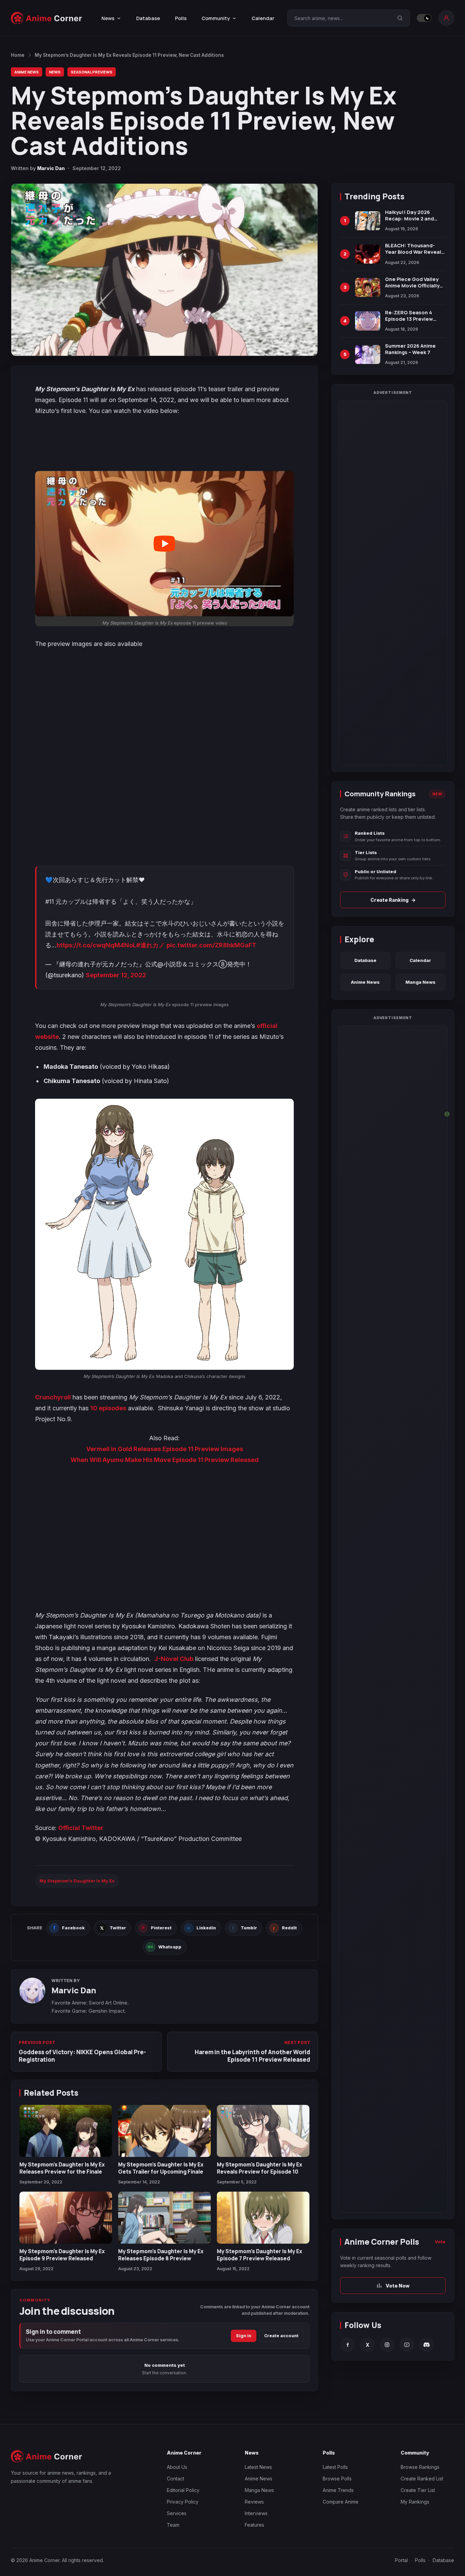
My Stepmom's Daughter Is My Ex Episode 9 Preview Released (62, 2255)
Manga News (420, 982)
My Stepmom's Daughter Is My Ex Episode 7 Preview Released (260, 2255)
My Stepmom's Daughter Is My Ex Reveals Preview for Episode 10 (260, 2168)
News (55, 72)
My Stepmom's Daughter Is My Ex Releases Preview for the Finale (62, 2168)
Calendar (263, 18)
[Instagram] (387, 2345)
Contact (175, 2479)
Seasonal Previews (92, 72)
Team (173, 2525)
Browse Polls (337, 2479)
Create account (281, 2336)
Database (148, 18)
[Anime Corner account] (446, 18)
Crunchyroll (53, 1397)
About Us (177, 2467)
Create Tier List (418, 2490)
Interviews (256, 2513)
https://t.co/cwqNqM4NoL (96, 945)
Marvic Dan (51, 168)
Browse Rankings (420, 2467)
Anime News (27, 72)
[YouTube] (407, 2345)
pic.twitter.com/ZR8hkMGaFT (211, 945)
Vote (440, 2242)
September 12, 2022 (116, 975)
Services (177, 2513)
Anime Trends (338, 2490)
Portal (401, 2560)
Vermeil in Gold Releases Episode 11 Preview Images (165, 1449)
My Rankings (415, 2502)
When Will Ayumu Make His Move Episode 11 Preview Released (165, 1460)
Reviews (254, 2502)
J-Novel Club (174, 1659)
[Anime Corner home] (47, 18)
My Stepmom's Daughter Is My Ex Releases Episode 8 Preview (161, 2255)
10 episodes (108, 1408)
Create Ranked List (422, 2479)
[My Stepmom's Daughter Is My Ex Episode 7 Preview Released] (263, 2218)
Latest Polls (335, 2467)
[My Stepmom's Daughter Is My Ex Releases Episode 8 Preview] (164, 2218)
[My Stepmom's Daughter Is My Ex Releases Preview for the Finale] (66, 2131)
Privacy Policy (183, 2502)
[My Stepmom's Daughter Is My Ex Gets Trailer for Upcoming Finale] (164, 2131)
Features (254, 2525)
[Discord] (427, 2345)
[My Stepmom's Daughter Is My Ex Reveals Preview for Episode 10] (263, 2131)
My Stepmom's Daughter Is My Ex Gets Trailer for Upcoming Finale (161, 2168)
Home (18, 55)
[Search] (400, 18)
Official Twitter (81, 1828)
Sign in (244, 2336)
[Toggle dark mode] (424, 18)
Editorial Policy (183, 2490)
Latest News (258, 2467)
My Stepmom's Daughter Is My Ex (77, 1881)
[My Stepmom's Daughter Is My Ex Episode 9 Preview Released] (66, 2218)
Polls (181, 18)
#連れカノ (150, 945)
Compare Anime (341, 2502)
